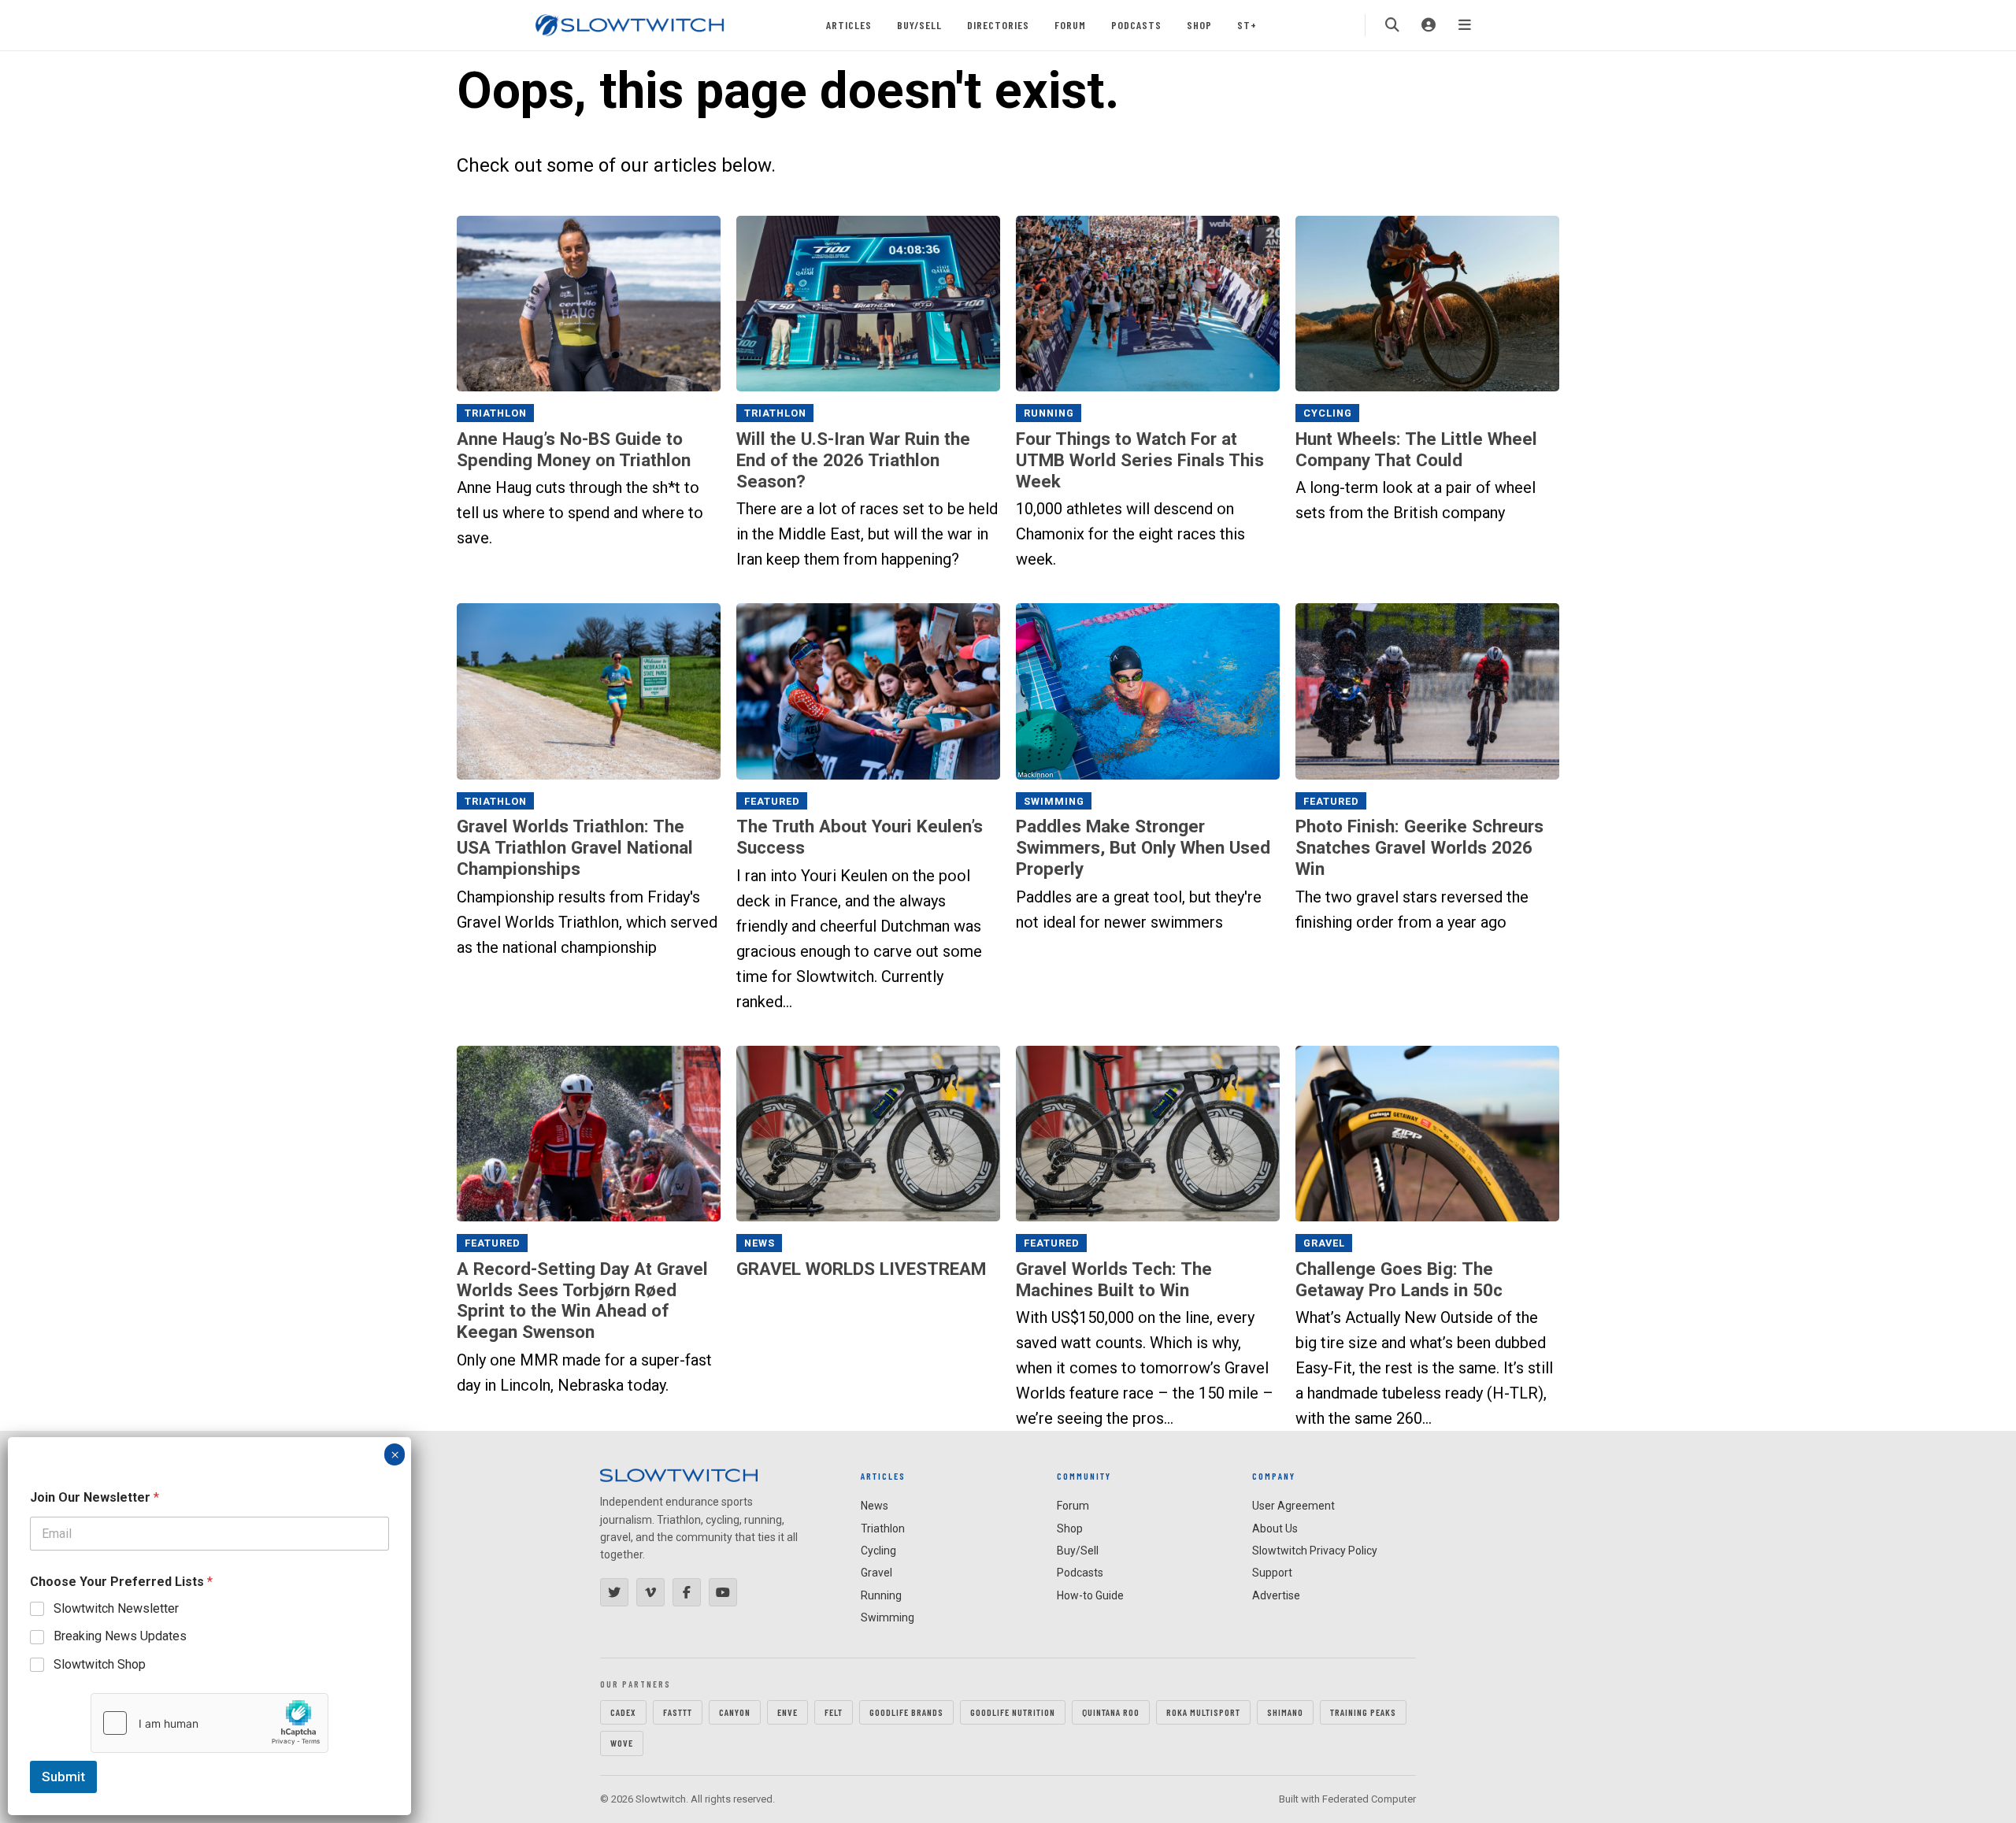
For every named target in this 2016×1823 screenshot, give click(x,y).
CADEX (623, 1712)
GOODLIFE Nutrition (1013, 1712)
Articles (849, 25)
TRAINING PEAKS (1363, 1712)
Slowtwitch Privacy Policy (1315, 1551)
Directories (998, 25)
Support (1272, 1573)
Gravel (1324, 1243)
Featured (772, 801)
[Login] (1429, 25)
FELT (834, 1712)
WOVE (622, 1743)
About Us (1275, 1528)
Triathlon (496, 413)
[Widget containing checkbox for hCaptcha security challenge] (209, 1723)
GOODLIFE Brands (906, 1712)
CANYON (735, 1712)
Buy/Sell (919, 25)
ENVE (787, 1712)
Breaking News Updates (120, 1636)
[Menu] (1465, 25)
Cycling (1328, 413)
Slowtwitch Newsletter (116, 1608)
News (760, 1243)
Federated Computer (1369, 1799)
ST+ (1247, 25)
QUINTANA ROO (1111, 1712)
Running (1049, 413)
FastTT (678, 1712)
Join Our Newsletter (94, 1497)
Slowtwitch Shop (100, 1664)
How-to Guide (1090, 1595)
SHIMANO (1285, 1712)
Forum (1070, 25)
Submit (63, 1777)
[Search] (1392, 25)
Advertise (1276, 1595)
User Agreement (1293, 1506)
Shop (1199, 25)
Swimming (1054, 801)
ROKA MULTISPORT (1203, 1712)
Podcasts (1136, 25)
